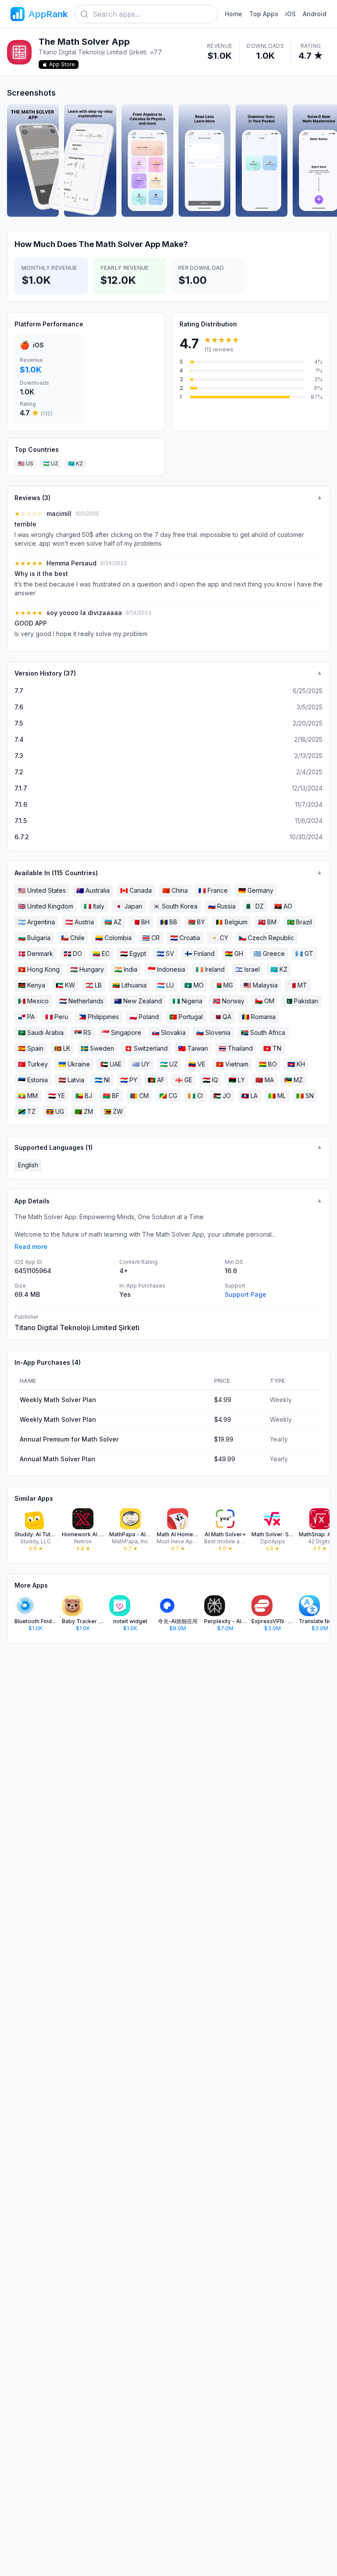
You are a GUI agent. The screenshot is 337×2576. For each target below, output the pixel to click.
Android (315, 14)
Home (233, 14)
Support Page (246, 1294)
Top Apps (264, 14)
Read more (31, 1247)
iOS (290, 14)
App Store (62, 64)
